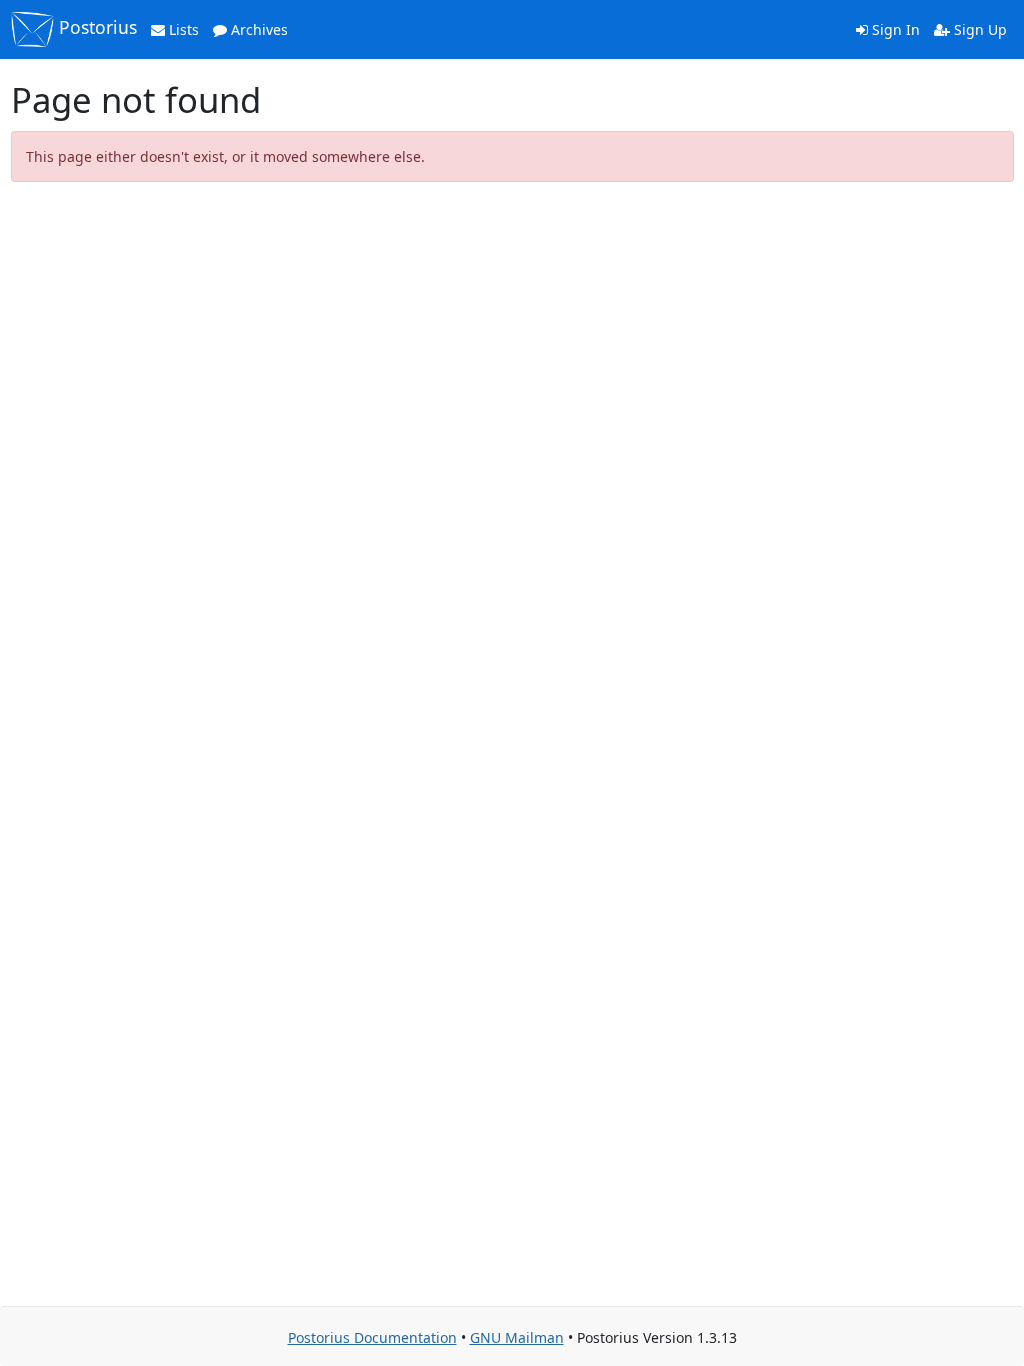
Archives (257, 29)
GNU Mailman (517, 1337)
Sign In (894, 29)
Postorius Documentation (372, 1337)
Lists (182, 29)
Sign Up (978, 29)
